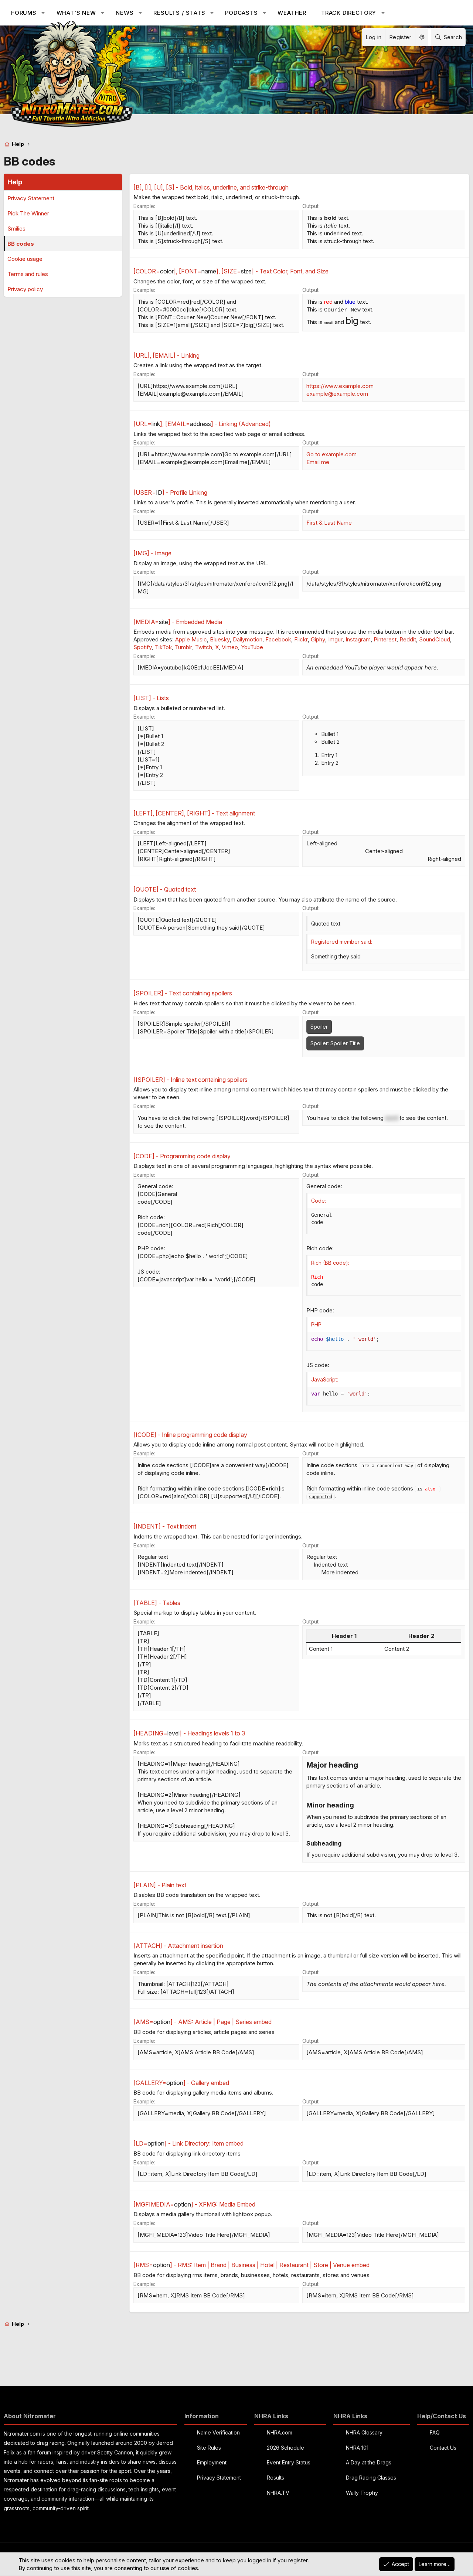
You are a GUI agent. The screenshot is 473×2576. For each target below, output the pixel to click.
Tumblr (183, 647)
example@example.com (337, 394)
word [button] (392, 1118)
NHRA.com (280, 2432)
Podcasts (241, 13)
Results (275, 2478)
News (125, 13)
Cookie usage (25, 259)
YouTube (252, 647)
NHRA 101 (357, 2448)
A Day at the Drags (369, 2462)
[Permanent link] (362, 1766)
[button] (43, 13)
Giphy (318, 639)
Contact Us (443, 2448)
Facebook (278, 639)
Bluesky (220, 639)
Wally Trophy (362, 2493)
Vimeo (230, 647)
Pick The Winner (28, 213)
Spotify (143, 647)
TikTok (163, 647)
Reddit (408, 639)
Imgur (335, 639)
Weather (292, 13)
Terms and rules (28, 274)
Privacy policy (25, 289)
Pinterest (385, 639)
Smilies (16, 229)
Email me (318, 462)
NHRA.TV (278, 2493)
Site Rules (209, 2448)
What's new (76, 13)
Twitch (204, 647)
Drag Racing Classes (371, 2478)
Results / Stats (179, 13)
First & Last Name (329, 523)
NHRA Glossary (364, 2432)
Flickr (301, 639)
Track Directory (349, 13)
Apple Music (191, 639)
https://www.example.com (340, 386)
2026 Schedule (285, 2448)
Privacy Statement (31, 198)
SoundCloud (435, 639)
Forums (24, 13)
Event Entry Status (289, 2462)
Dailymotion (248, 639)
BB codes (21, 244)
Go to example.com (331, 454)
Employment (212, 2462)
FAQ (435, 2432)
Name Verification (218, 2432)
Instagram (358, 639)
